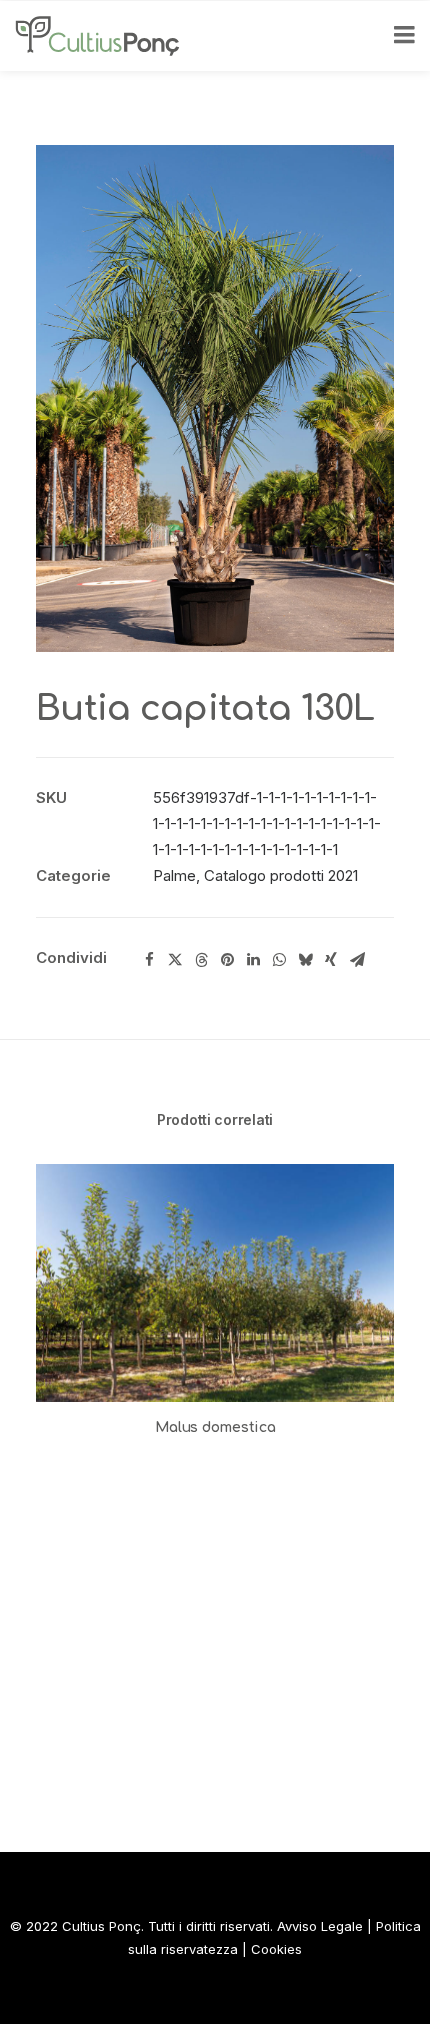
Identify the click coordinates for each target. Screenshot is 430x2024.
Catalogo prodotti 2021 (281, 875)
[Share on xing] (331, 960)
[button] (215, 1283)
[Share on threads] (201, 960)
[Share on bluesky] (305, 960)
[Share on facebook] (149, 960)
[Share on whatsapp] (279, 960)
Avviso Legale (320, 1926)
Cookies (276, 1949)
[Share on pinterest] (227, 960)
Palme (174, 875)
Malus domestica (215, 1427)
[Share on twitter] (175, 960)
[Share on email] (357, 960)
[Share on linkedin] (253, 960)
